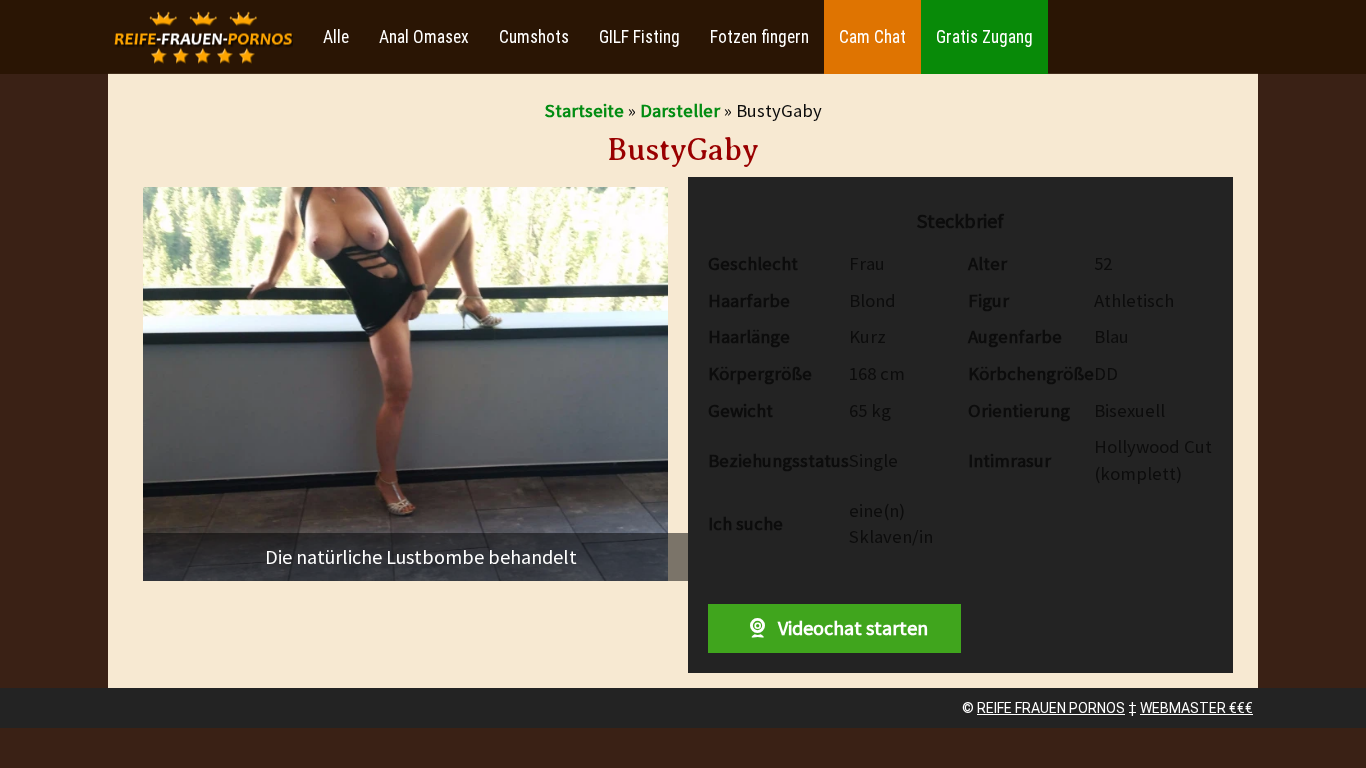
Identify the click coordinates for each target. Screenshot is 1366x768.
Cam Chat (872, 37)
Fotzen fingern (759, 37)
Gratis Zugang (984, 37)
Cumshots (534, 37)
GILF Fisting (639, 37)
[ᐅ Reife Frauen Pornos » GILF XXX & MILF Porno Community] (203, 37)
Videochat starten (851, 627)
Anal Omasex (424, 37)
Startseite (584, 110)
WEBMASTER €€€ (1196, 708)
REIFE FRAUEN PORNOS (1051, 708)
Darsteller (680, 110)
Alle (336, 37)
